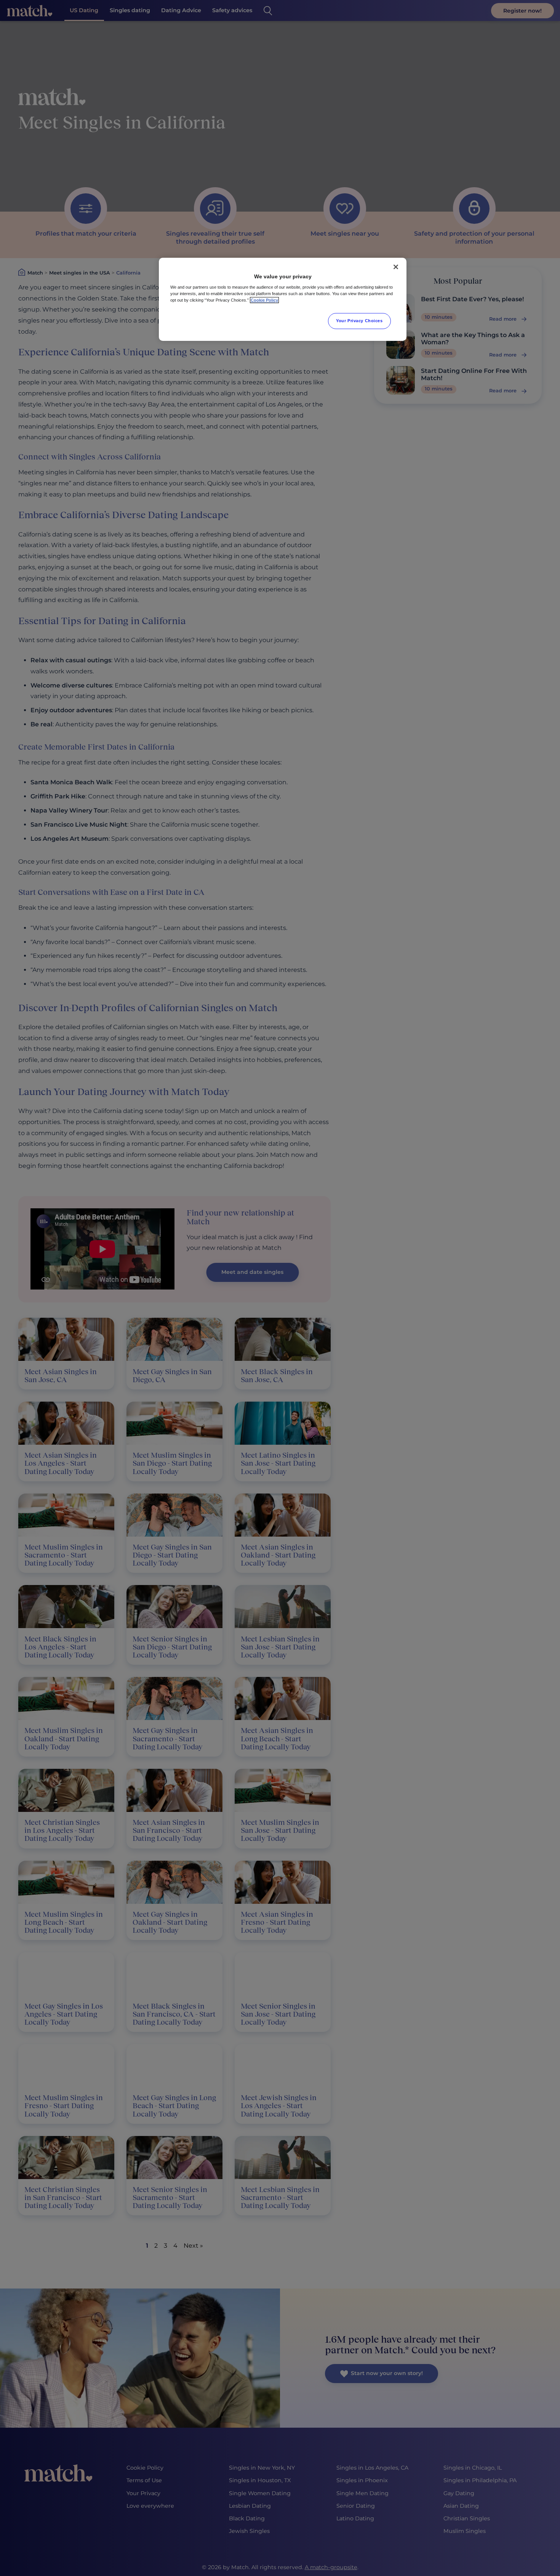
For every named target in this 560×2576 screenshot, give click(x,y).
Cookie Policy (264, 300)
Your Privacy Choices (359, 321)
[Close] (396, 267)
